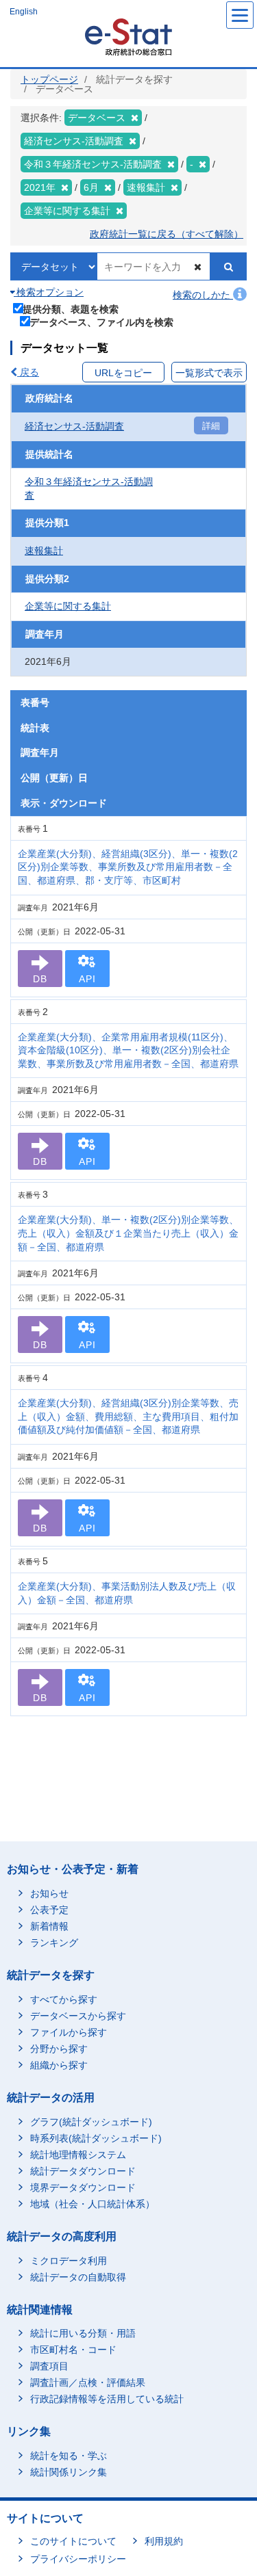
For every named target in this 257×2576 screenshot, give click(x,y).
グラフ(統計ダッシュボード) (91, 2122)
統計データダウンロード (83, 2171)
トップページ (49, 79)
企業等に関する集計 (68, 606)
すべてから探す (64, 1999)
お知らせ (49, 1893)
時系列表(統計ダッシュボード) (96, 2138)
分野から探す (59, 2049)
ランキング (54, 1943)
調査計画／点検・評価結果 (88, 2382)
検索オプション (49, 292)
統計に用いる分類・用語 (83, 2333)
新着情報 (49, 1926)
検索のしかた (203, 295)
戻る (28, 372)
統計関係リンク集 (69, 2472)
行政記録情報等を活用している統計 (107, 2399)
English (24, 12)
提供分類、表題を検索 (71, 309)
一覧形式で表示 (209, 373)
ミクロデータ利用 (69, 2261)
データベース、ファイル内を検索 (101, 322)
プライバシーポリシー (78, 2559)
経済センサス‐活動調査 (74, 426)
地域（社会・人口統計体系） (93, 2204)
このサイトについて (73, 2541)
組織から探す (59, 2065)
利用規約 (164, 2541)
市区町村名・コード (73, 2350)
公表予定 (49, 1910)
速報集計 (44, 551)
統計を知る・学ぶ (69, 2456)
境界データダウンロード (83, 2187)
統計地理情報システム (78, 2155)
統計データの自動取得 (78, 2277)
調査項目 (49, 2366)
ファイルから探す (69, 2032)
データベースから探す (78, 2016)
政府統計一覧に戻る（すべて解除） (167, 234)
